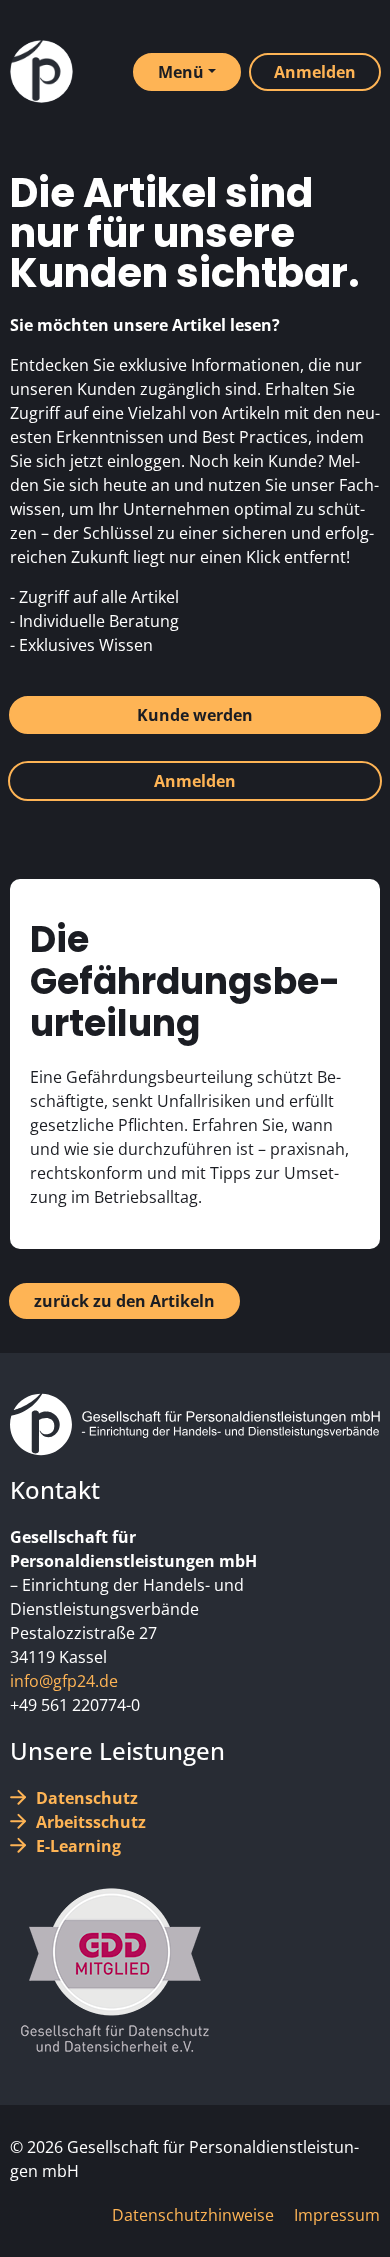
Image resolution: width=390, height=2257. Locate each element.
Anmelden (195, 781)
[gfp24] (41, 71)
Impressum (337, 2215)
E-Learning (78, 1846)
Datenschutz (87, 1798)
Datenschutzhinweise (193, 2215)
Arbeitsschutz (91, 1822)
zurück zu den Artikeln (124, 1301)
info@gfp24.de (64, 1681)
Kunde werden (195, 715)
